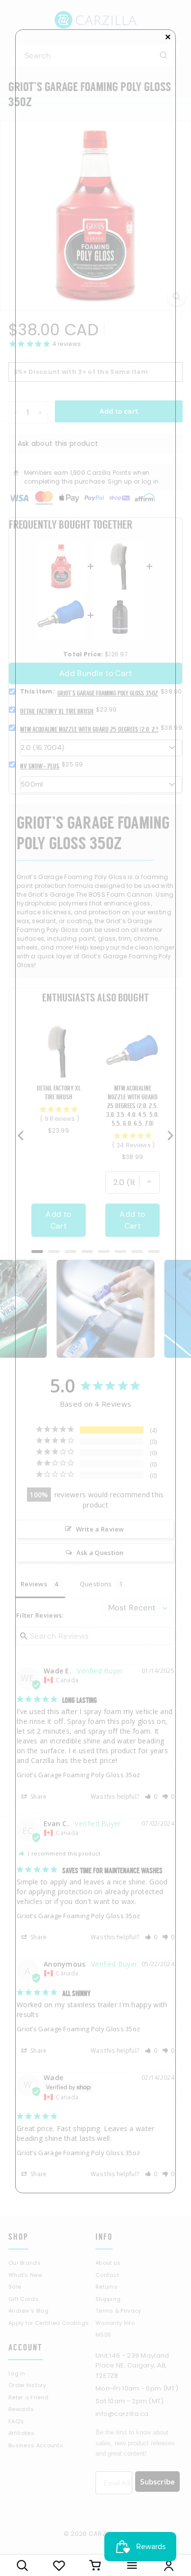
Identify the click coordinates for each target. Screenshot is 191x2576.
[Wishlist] (59, 2565)
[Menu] (132, 2565)
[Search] (22, 2565)
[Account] (169, 2565)
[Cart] (96, 2565)
